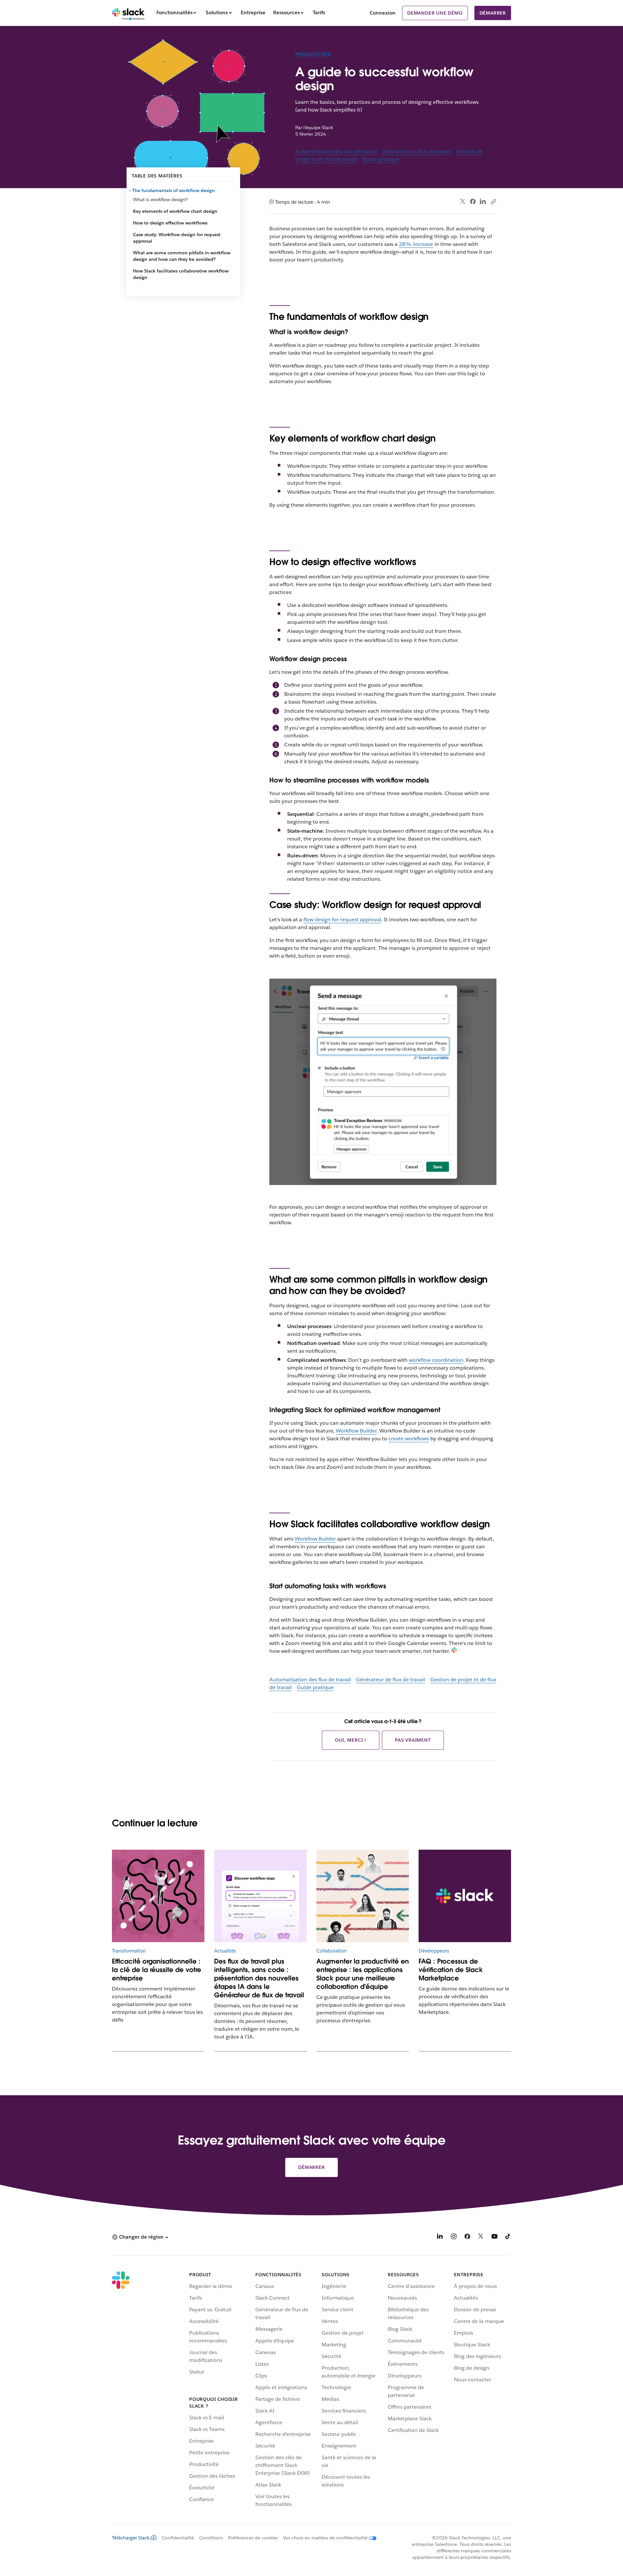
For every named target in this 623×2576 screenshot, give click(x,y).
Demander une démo (435, 13)
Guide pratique (381, 159)
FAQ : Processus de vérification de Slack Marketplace (451, 1970)
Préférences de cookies (253, 2538)
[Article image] (158, 1896)
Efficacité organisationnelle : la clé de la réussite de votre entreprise (157, 1970)
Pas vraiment (413, 1740)
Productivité (313, 54)
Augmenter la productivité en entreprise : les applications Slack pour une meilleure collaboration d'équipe (363, 1974)
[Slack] (128, 13)
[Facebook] (473, 201)
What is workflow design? (160, 200)
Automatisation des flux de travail (336, 151)
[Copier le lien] (493, 201)
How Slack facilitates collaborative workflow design (181, 274)
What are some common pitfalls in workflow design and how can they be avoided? (182, 256)
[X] (481, 2237)
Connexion (383, 13)
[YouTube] (495, 2237)
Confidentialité (178, 2538)
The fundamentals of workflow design (174, 190)
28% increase (416, 244)
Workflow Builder (356, 1431)
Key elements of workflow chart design (175, 211)
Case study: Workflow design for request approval (177, 238)
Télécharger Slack (131, 2538)
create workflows (409, 1439)
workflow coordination (436, 1360)
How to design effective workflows (170, 223)
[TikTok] (508, 2237)
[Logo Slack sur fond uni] (465, 1896)
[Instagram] (454, 2237)
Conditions (211, 2538)
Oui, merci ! (351, 1740)
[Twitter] (463, 202)
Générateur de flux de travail (416, 151)
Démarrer (493, 13)
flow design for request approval (342, 919)
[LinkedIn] (483, 202)
